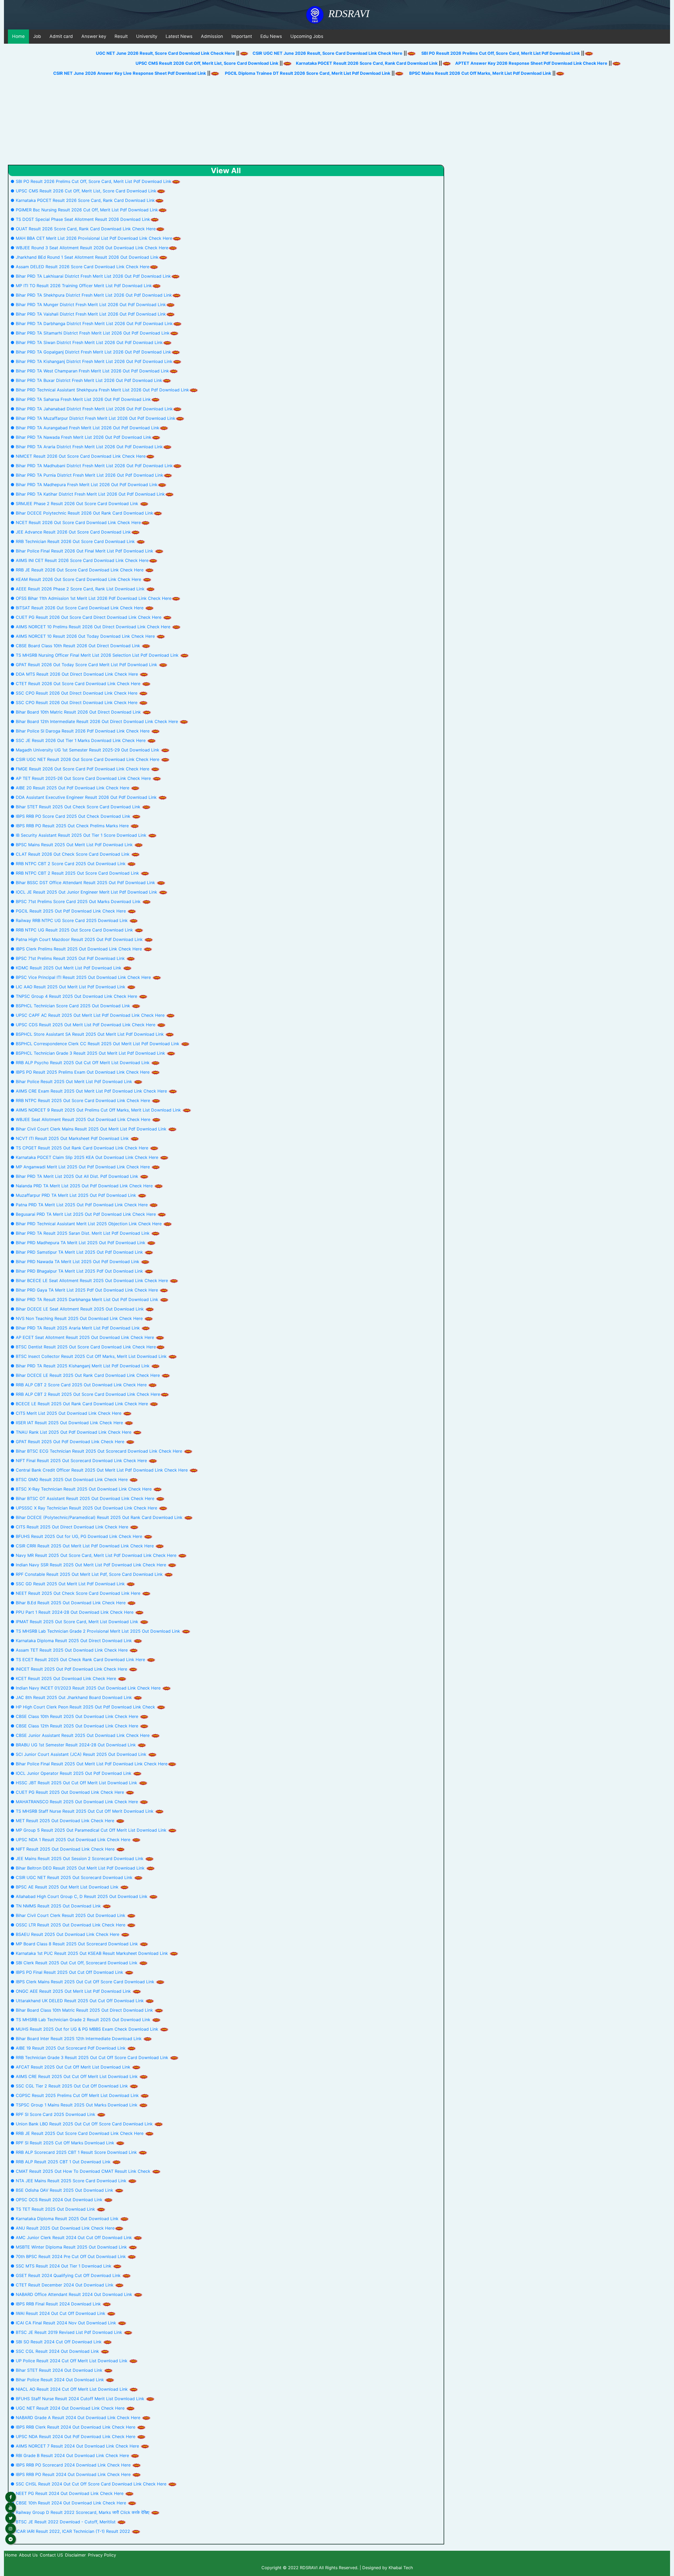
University (147, 36)
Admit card (61, 36)
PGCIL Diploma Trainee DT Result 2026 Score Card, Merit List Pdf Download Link (370, 73)
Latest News (179, 36)
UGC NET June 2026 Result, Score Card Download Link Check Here (160, 53)
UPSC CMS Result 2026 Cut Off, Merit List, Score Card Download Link (118, 63)
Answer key (94, 36)
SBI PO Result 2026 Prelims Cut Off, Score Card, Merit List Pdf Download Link (495, 53)
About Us (28, 2555)
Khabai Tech (401, 2568)
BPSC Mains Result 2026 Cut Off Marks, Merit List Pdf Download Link (542, 73)
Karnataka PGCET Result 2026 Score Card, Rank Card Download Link (278, 63)
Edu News (271, 36)
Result (121, 36)
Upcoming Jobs (307, 36)
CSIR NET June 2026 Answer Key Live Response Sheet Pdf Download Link (192, 73)
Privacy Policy (102, 2555)
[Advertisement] (337, 125)
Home (18, 36)
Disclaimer (75, 2555)
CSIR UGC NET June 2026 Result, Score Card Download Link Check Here (322, 53)
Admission (212, 36)
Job (37, 36)
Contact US (51, 2555)
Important (242, 36)
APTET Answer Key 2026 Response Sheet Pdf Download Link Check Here (443, 63)
